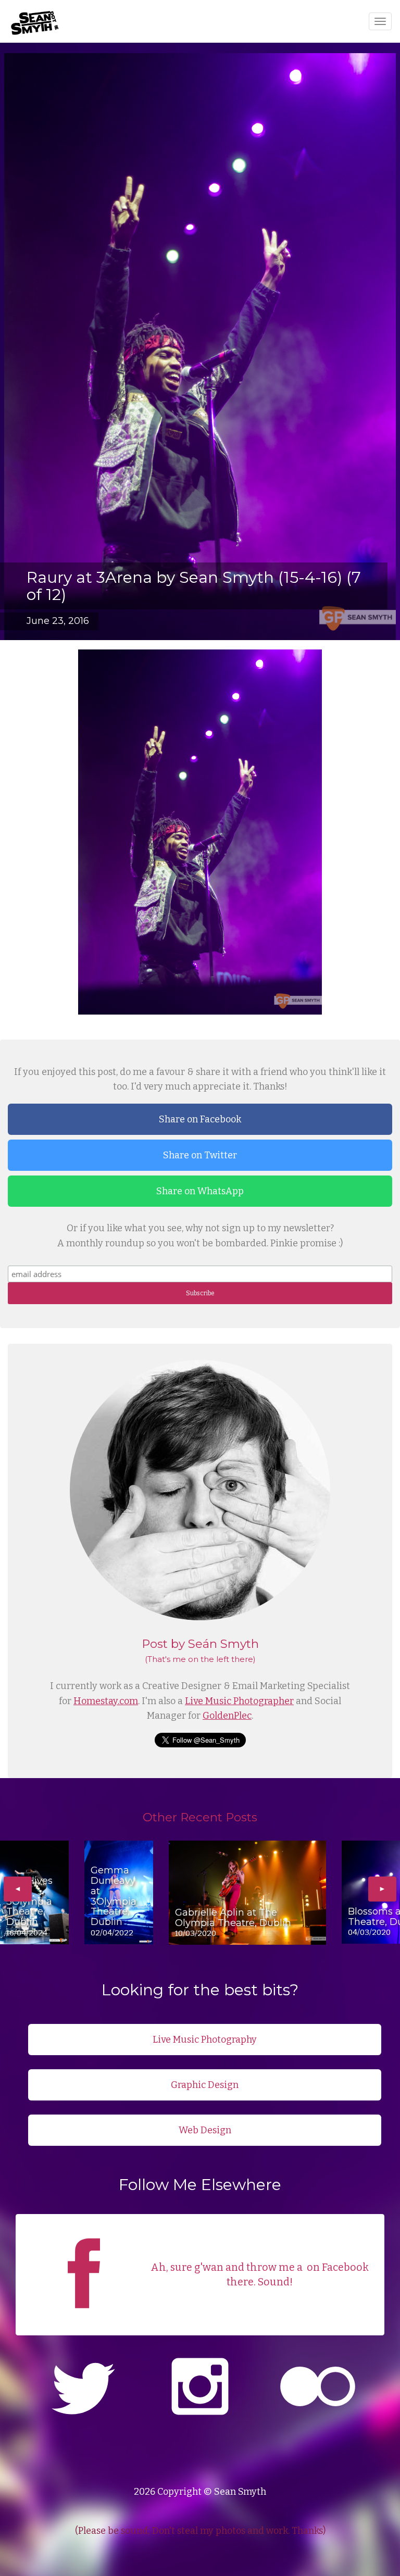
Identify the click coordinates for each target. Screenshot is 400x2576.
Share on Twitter (200, 1155)
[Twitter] (82, 2388)
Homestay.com (106, 1701)
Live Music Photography (205, 2040)
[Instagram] (200, 2388)
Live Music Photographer (239, 1701)
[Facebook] (84, 2321)
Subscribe (200, 1293)
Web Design (205, 2130)
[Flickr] (318, 2388)
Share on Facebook (200, 1119)
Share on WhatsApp (200, 1191)
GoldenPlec (227, 1716)
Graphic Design (205, 2085)
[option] (34, 1892)
